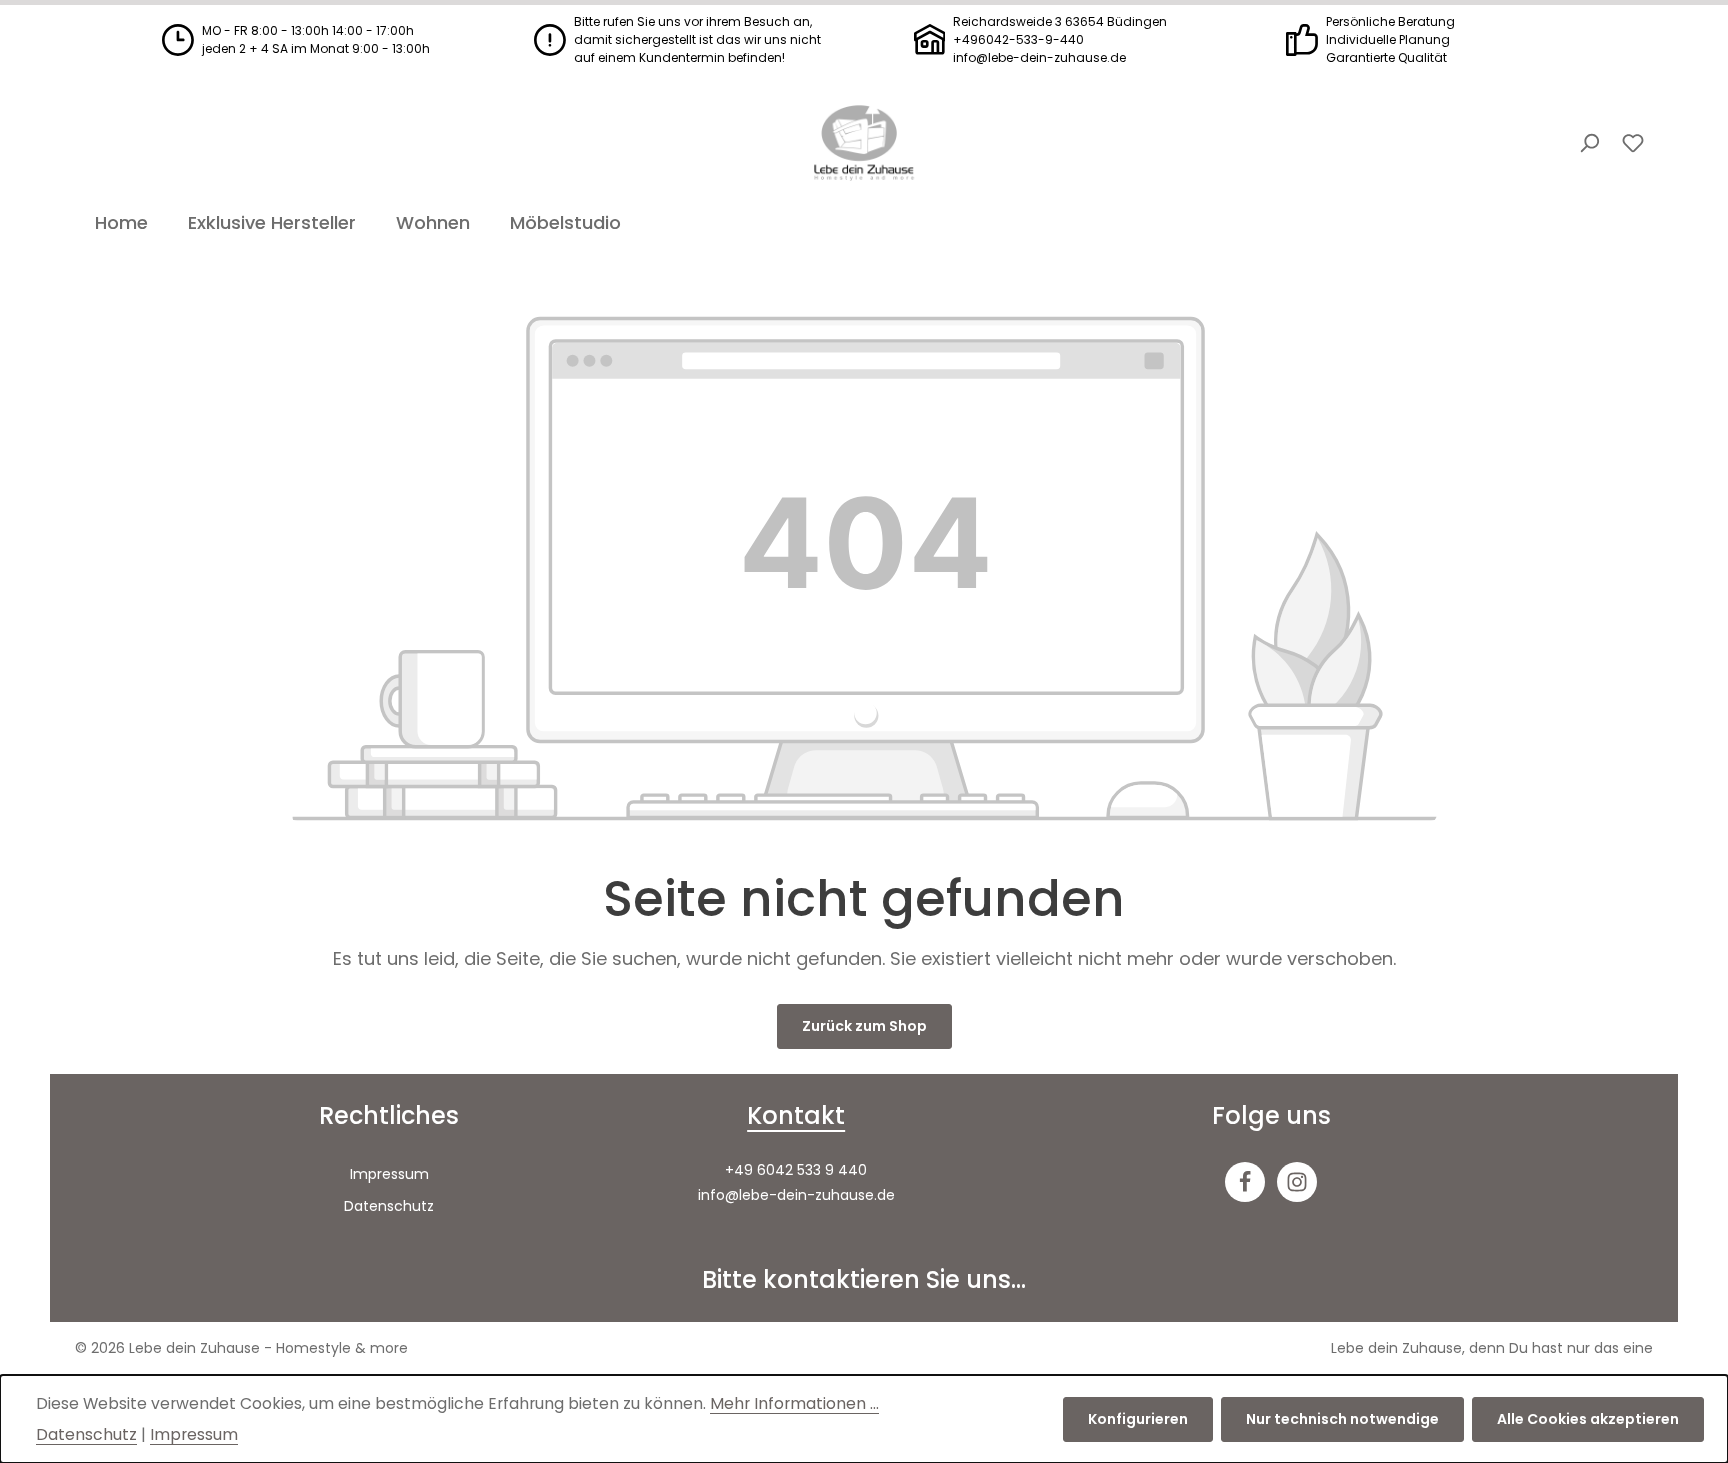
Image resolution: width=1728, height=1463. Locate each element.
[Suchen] (1589, 143)
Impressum (389, 1174)
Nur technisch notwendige (1342, 1419)
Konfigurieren (1138, 1419)
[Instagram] (1297, 1182)
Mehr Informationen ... (794, 1403)
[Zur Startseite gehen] (864, 143)
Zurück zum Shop (864, 1026)
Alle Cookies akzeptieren (1588, 1419)
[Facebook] (1245, 1182)
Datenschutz (389, 1206)
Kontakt (796, 1115)
